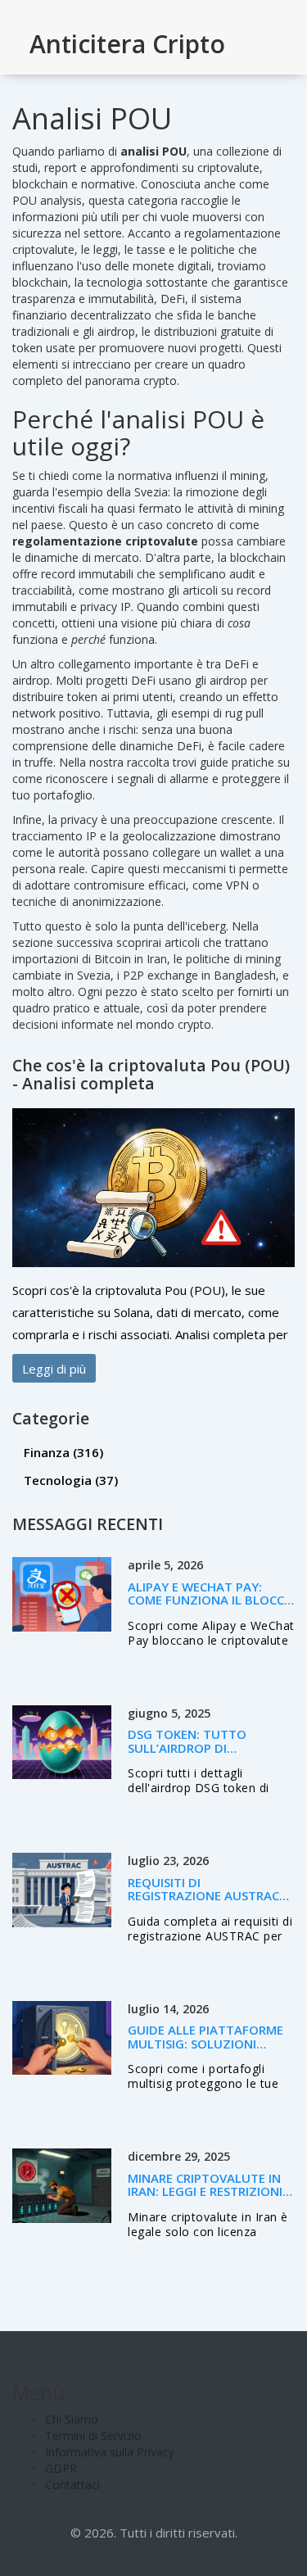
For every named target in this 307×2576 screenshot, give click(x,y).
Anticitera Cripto (127, 44)
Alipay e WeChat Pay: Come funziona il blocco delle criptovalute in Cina (211, 1607)
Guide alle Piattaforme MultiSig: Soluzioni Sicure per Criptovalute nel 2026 (206, 2050)
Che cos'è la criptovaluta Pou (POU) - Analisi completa (151, 1074)
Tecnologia (71, 1480)
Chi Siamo (72, 2419)
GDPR (61, 2468)
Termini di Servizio (93, 2436)
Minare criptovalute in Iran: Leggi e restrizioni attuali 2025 (205, 2191)
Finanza (63, 1452)
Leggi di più (54, 1369)
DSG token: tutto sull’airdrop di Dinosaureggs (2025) (195, 1748)
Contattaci (72, 2485)
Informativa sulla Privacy (110, 2452)
